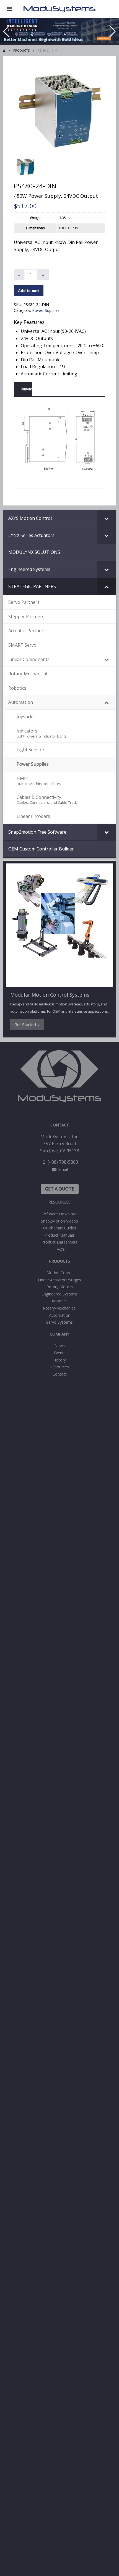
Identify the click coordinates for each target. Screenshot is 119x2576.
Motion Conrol (59, 1273)
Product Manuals (59, 1235)
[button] (42, 39)
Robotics (60, 1301)
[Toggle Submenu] (107, 518)
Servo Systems (59, 1322)
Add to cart (29, 291)
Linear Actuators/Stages (59, 1280)
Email (63, 1169)
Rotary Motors (60, 1287)
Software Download (59, 1214)
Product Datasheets (59, 1242)
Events (60, 1353)
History (59, 1360)
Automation (60, 1315)
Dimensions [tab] (26, 389)
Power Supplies (46, 310)
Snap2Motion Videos (59, 1221)
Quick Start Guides (60, 1228)
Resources (59, 1367)
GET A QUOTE (60, 1189)
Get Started (26, 1025)
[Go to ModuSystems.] (4, 50)
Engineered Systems (60, 1294)
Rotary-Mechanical (60, 1308)
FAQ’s (60, 1249)
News (60, 1346)
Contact (60, 1374)
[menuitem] (60, 1214)
